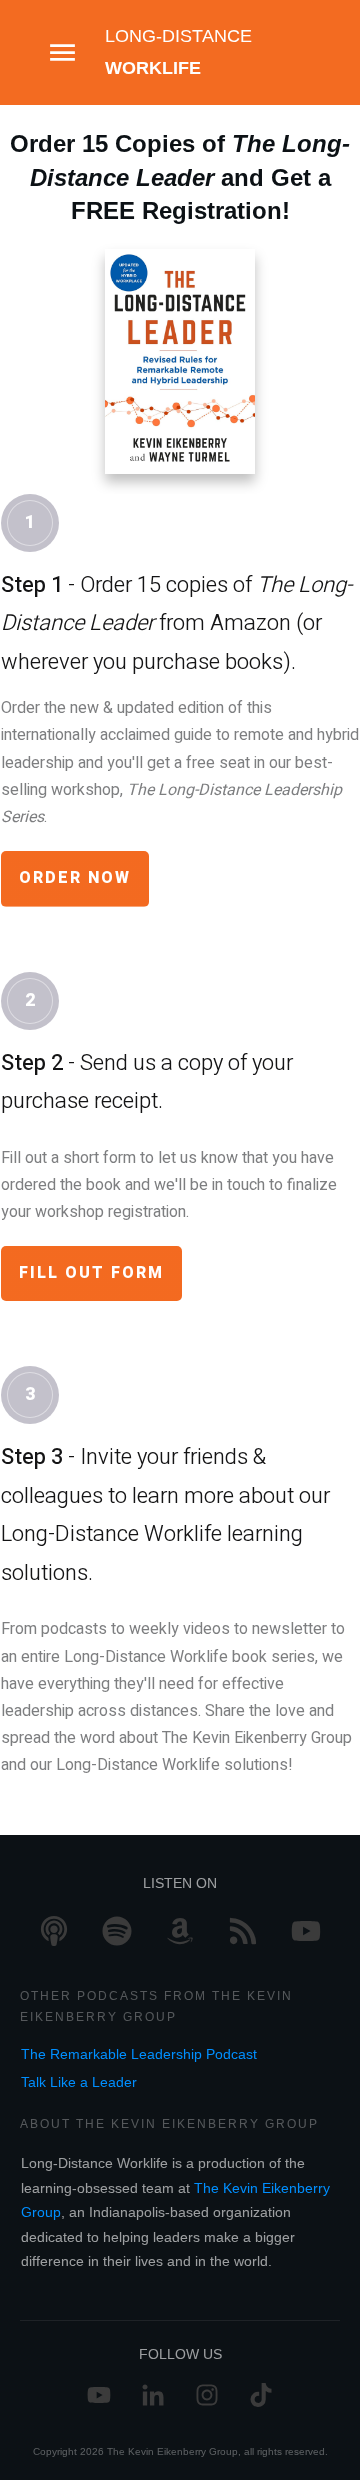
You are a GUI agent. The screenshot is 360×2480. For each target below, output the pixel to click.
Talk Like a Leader (79, 2082)
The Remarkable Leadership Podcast (139, 2054)
